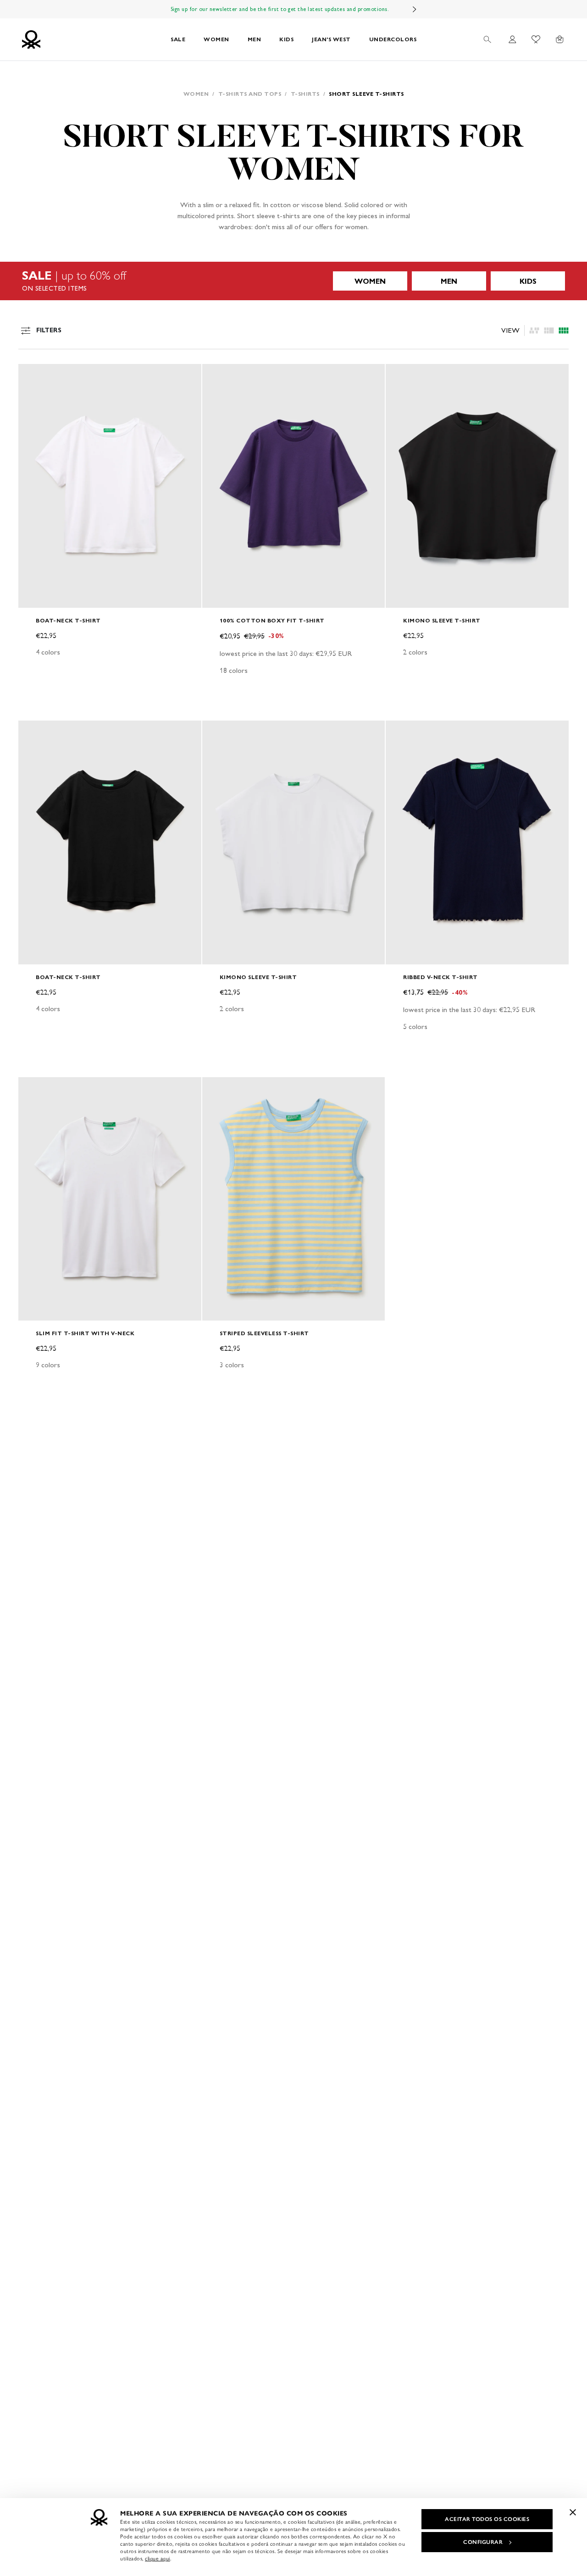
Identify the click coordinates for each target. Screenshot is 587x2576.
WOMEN (216, 39)
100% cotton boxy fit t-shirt (272, 620)
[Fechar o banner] (573, 2512)
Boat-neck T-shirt (68, 620)
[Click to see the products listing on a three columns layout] (564, 330)
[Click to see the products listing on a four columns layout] (549, 330)
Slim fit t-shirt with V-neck (85, 1333)
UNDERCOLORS (393, 39)
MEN (255, 39)
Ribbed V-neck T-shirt (440, 977)
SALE (178, 39)
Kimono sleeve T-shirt (442, 620)
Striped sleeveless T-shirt (264, 1333)
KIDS (286, 39)
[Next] (415, 9)
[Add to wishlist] (33, 376)
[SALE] (293, 281)
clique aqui (158, 2559)
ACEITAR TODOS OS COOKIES (487, 2519)
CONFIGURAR (483, 2542)
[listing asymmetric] (534, 330)
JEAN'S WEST (331, 39)
